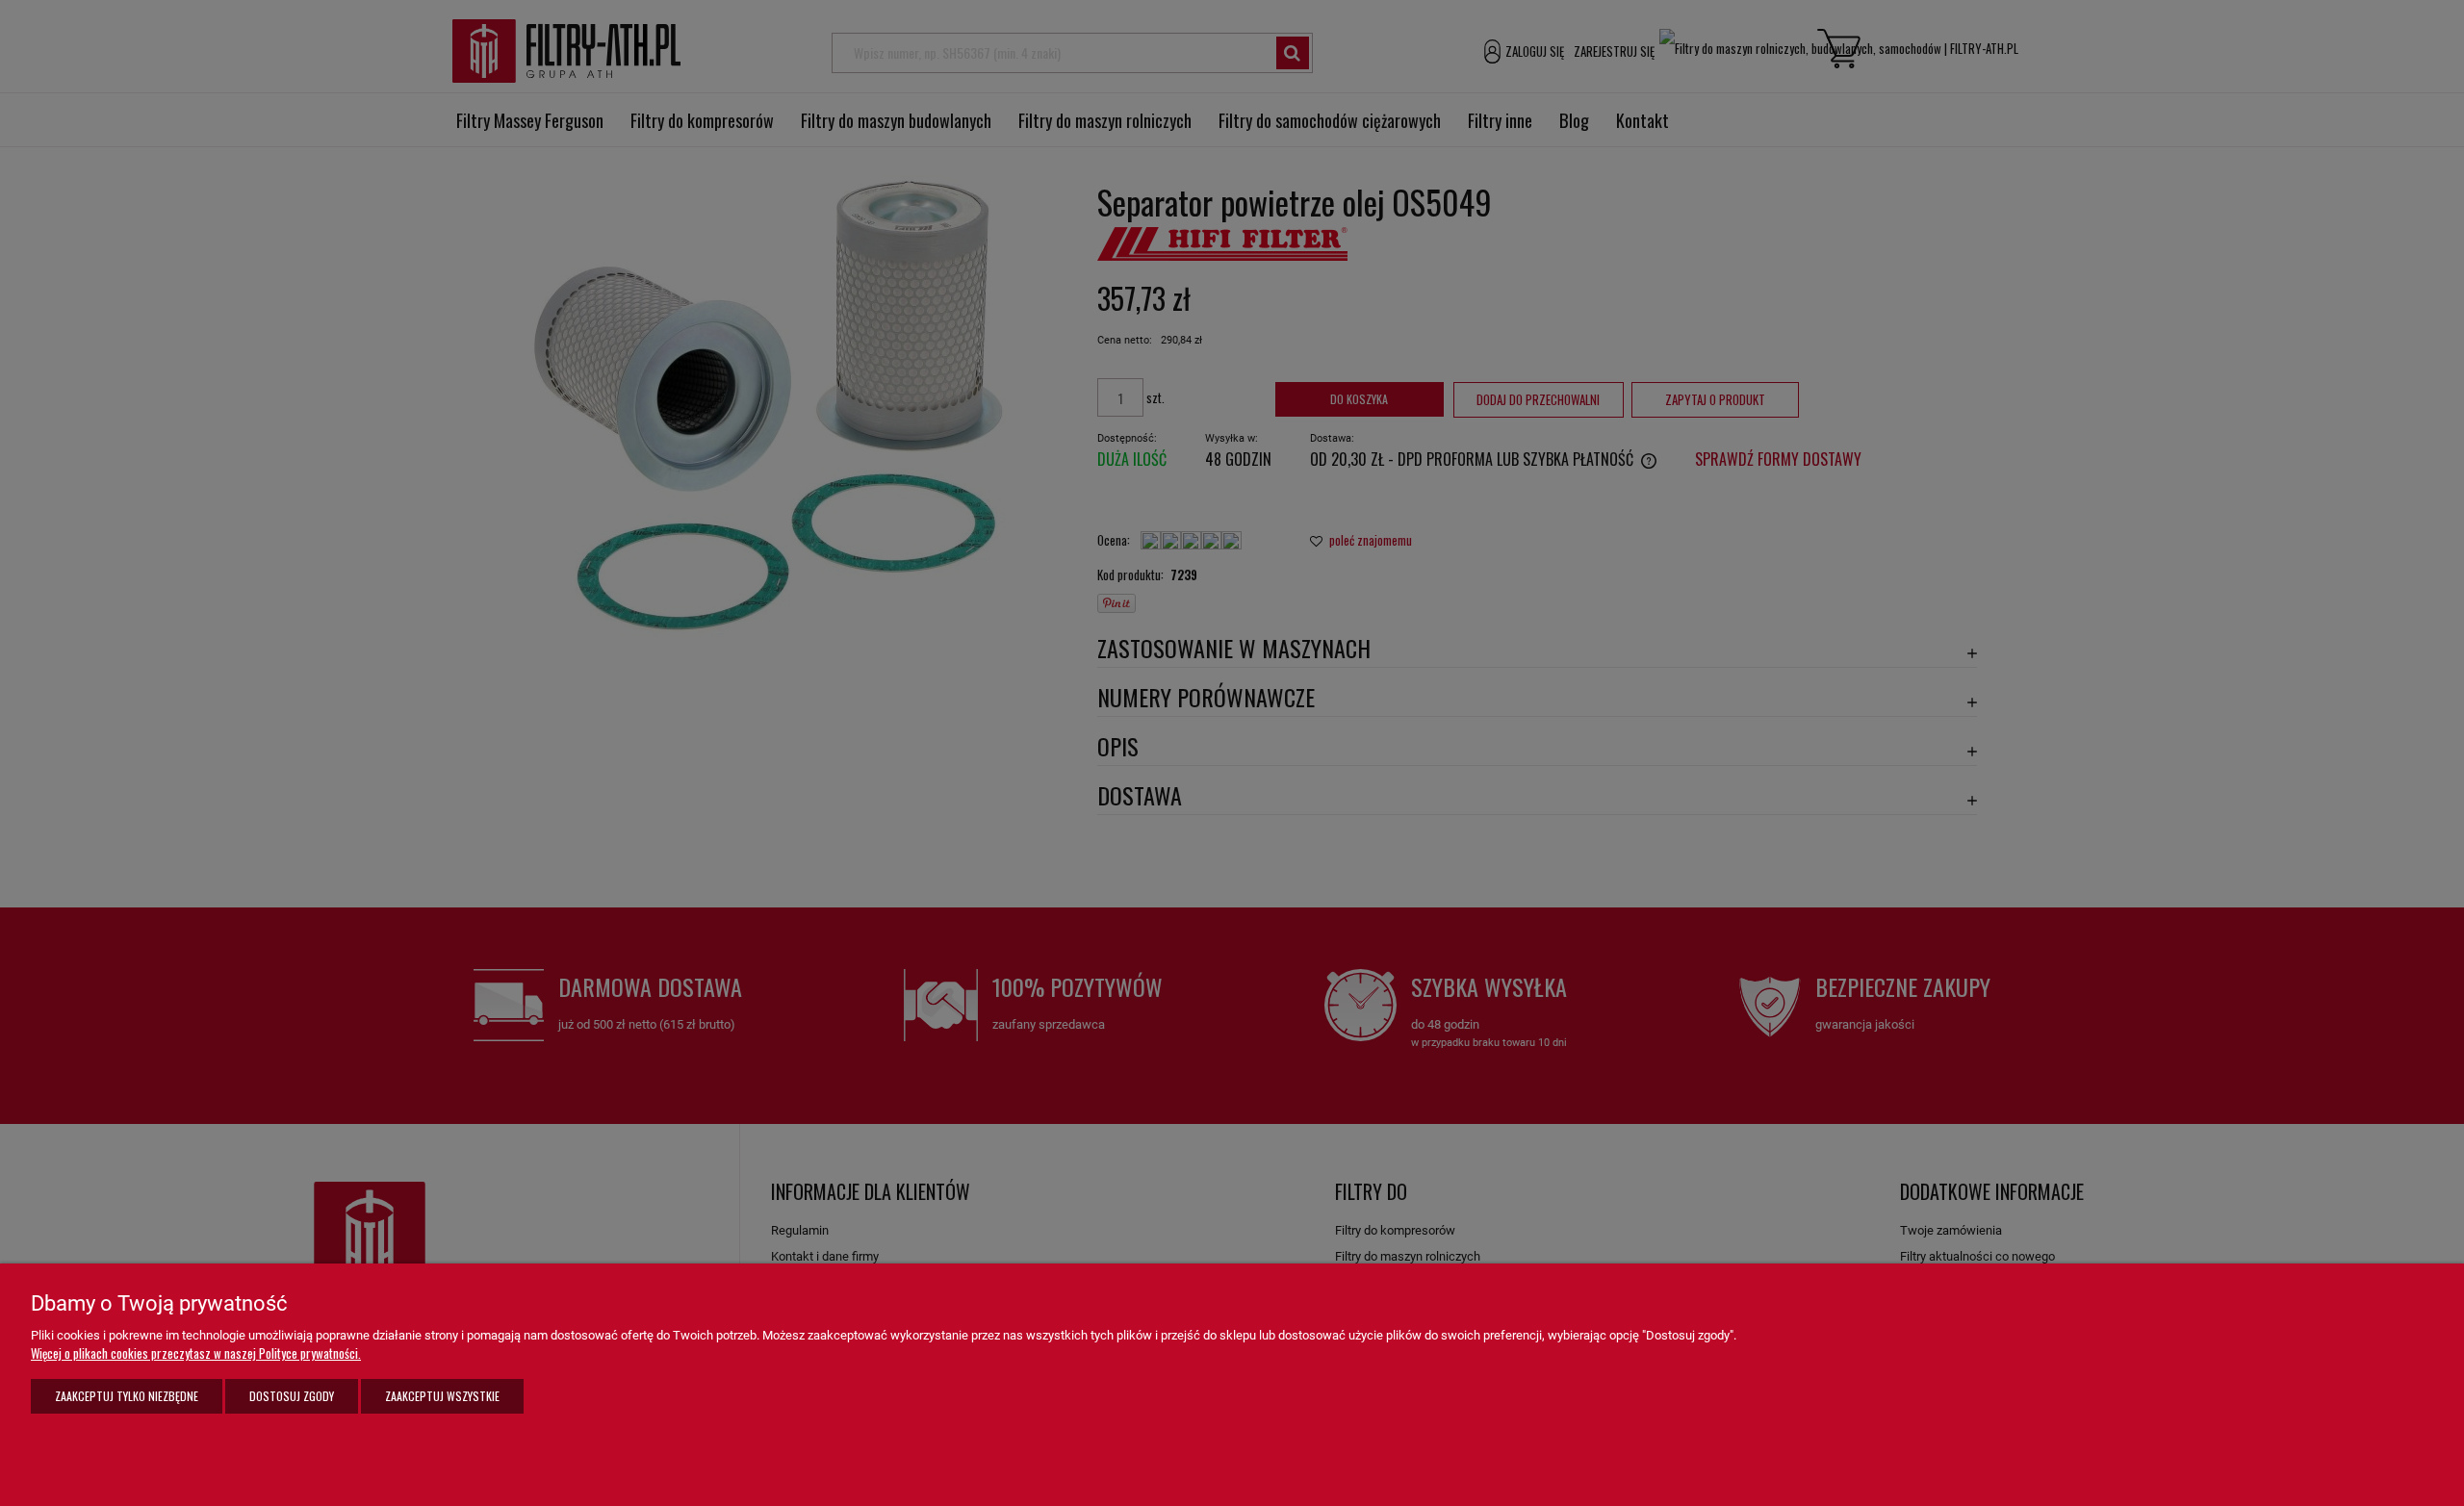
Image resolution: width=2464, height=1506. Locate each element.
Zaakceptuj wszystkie (442, 1396)
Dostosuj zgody (292, 1396)
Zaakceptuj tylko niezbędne (127, 1396)
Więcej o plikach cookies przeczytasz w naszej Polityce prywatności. (196, 1353)
